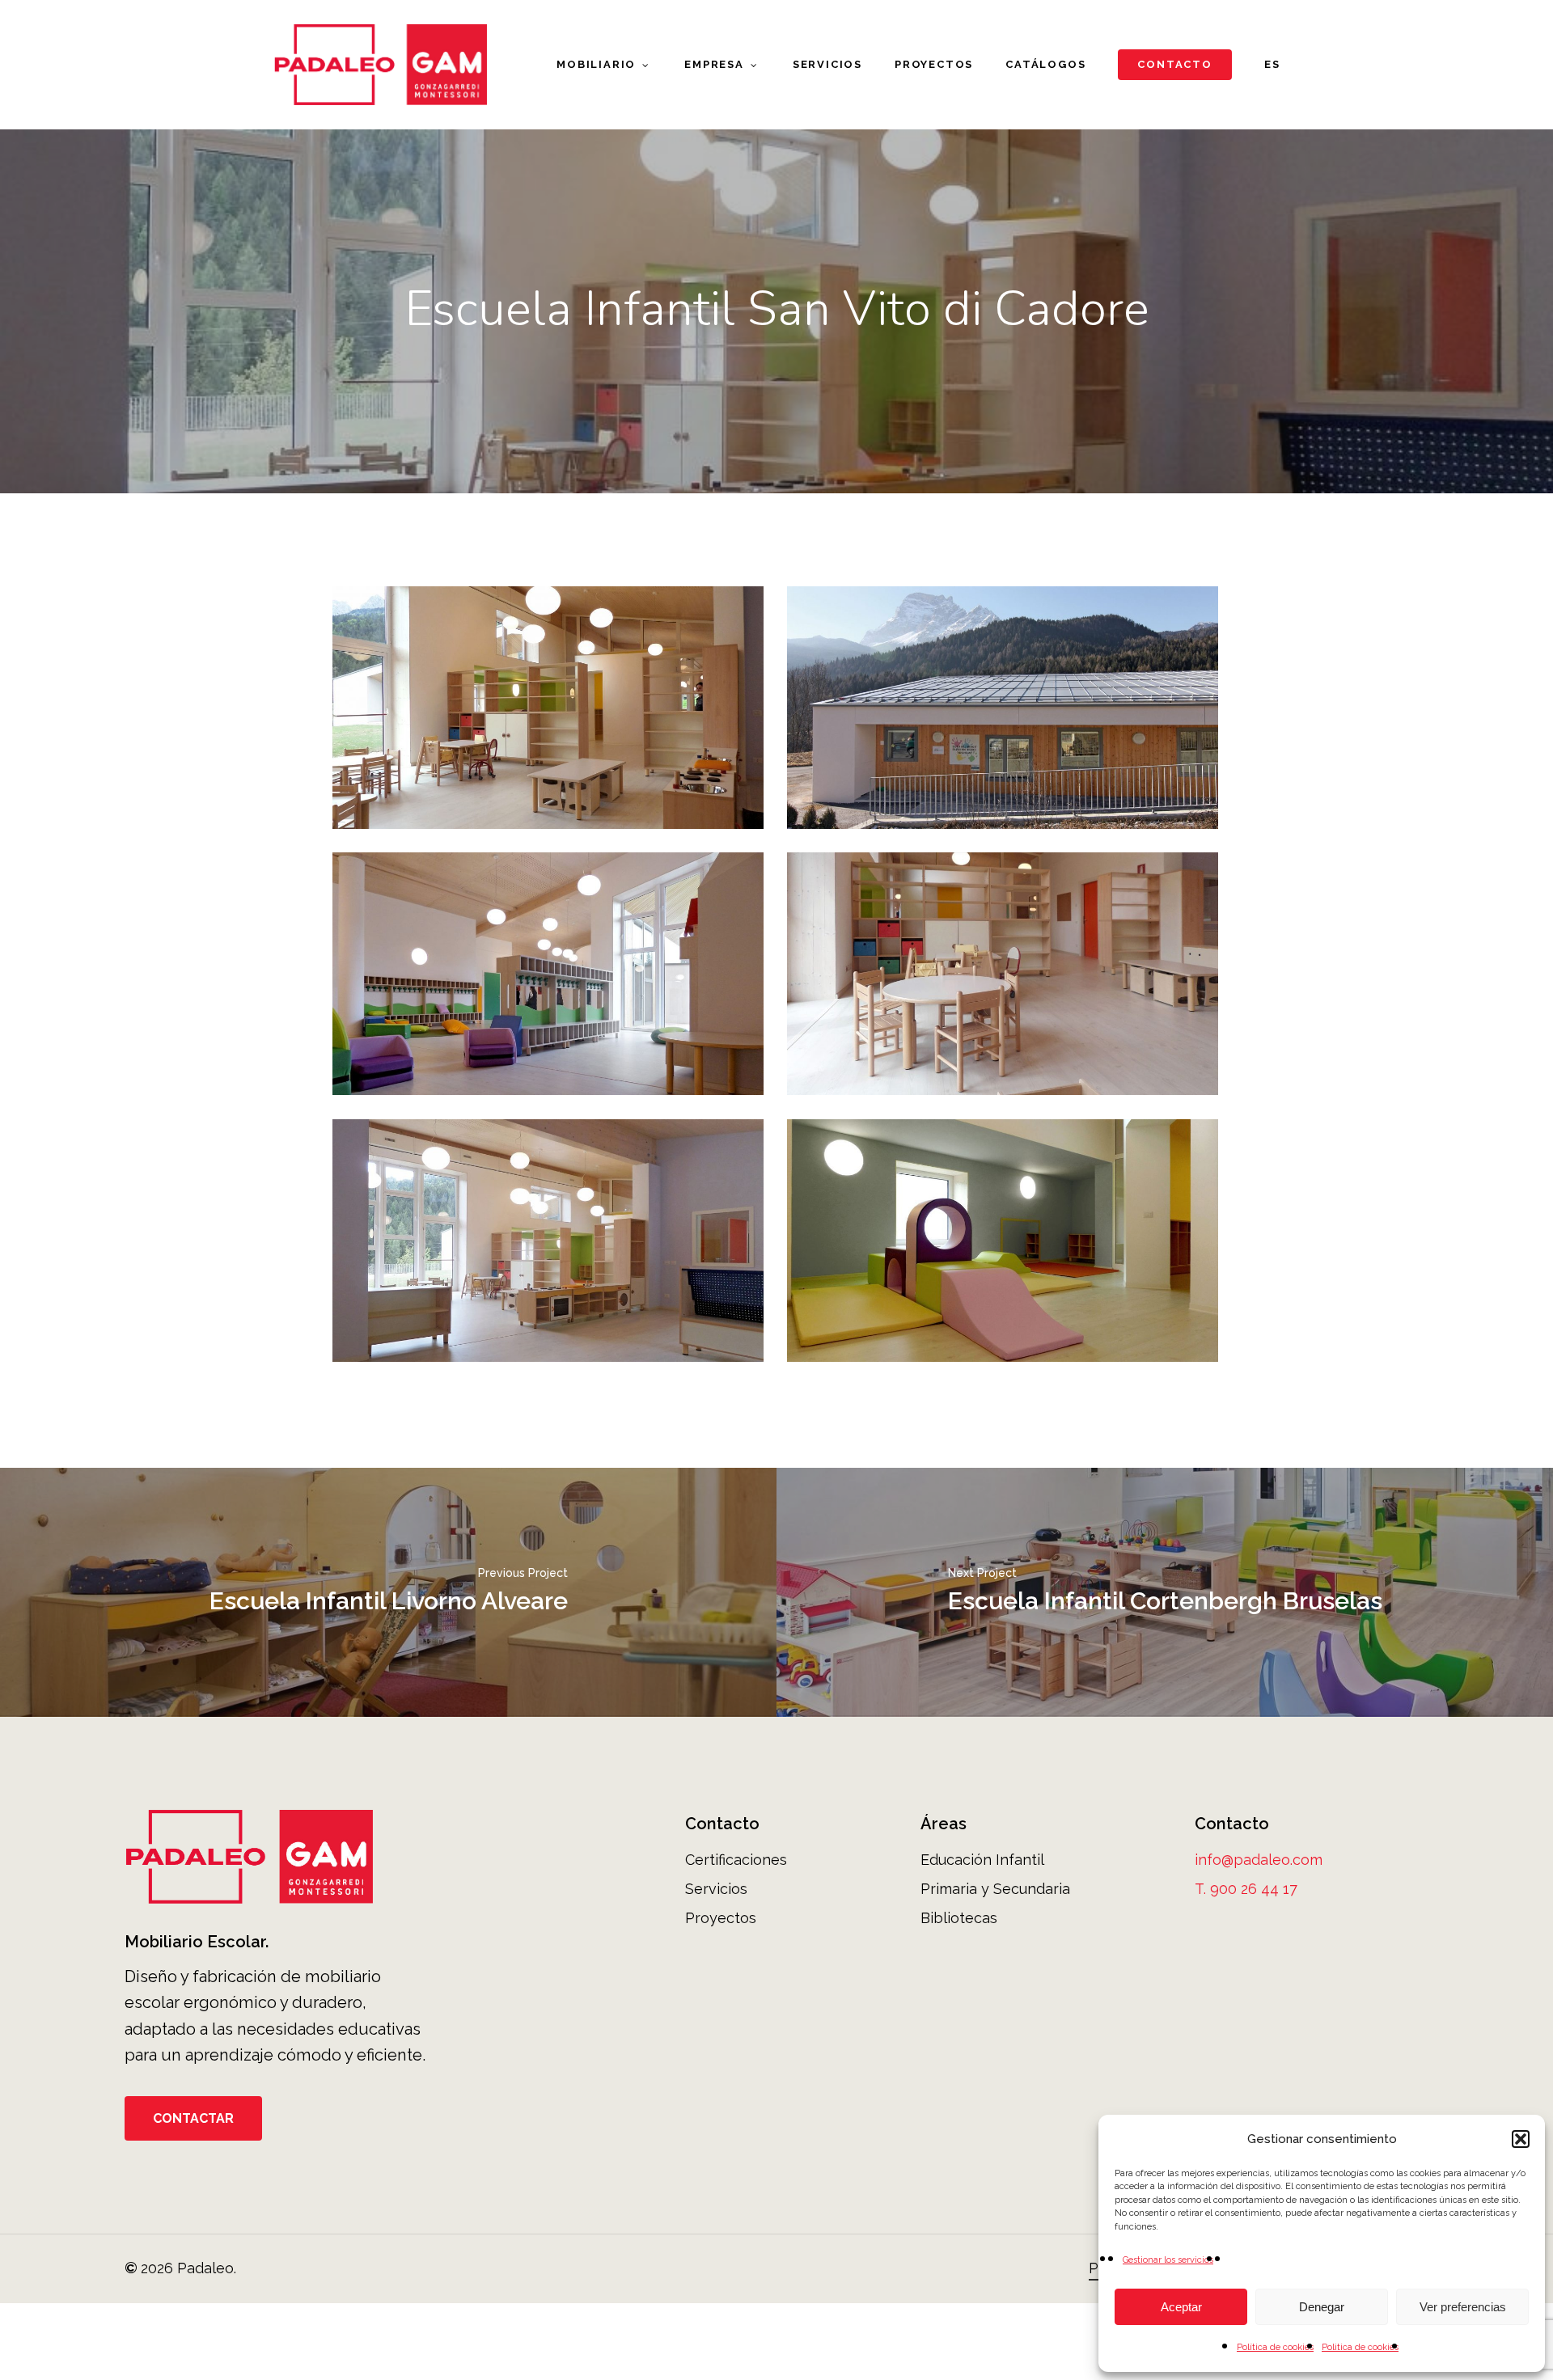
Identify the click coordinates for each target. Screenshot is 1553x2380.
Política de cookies (1275, 2347)
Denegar (1322, 2307)
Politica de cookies (1360, 2347)
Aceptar (1181, 2307)
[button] (1521, 2139)
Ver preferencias (1463, 2307)
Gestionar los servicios (1168, 2260)
